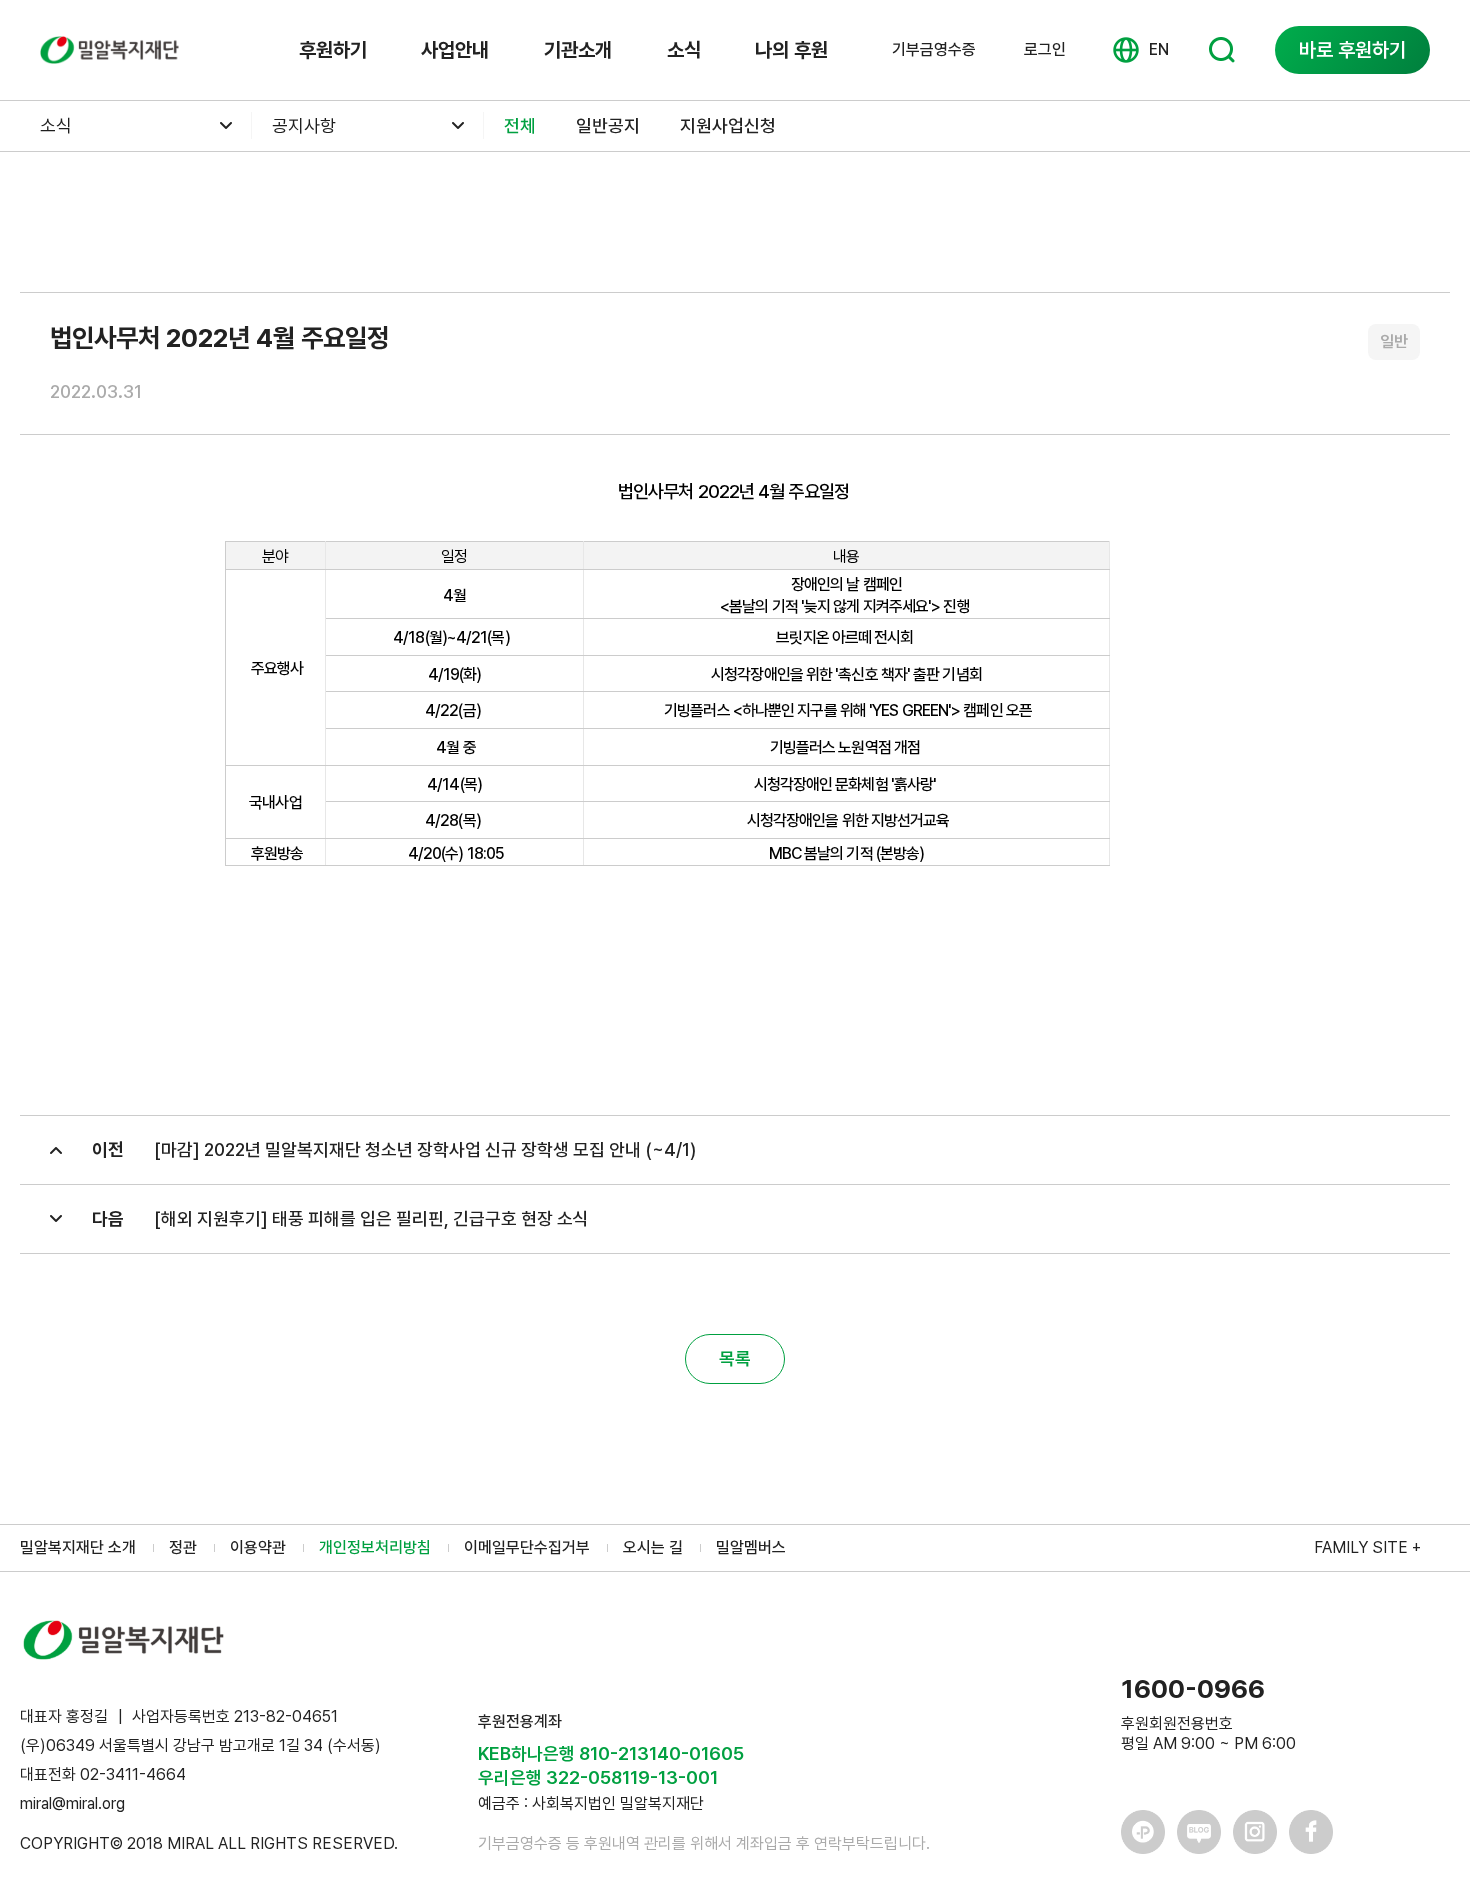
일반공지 (608, 125)
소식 (684, 50)
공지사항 (304, 125)
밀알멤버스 (751, 1547)
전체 (520, 125)
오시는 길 (653, 1547)
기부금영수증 (934, 50)
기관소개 (578, 50)
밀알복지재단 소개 (78, 1547)
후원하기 (333, 50)
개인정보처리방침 (375, 1547)
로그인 (1045, 49)
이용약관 (258, 1547)
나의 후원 (791, 50)
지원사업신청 (728, 125)
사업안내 (455, 50)
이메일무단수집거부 (527, 1547)
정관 (183, 1547)
